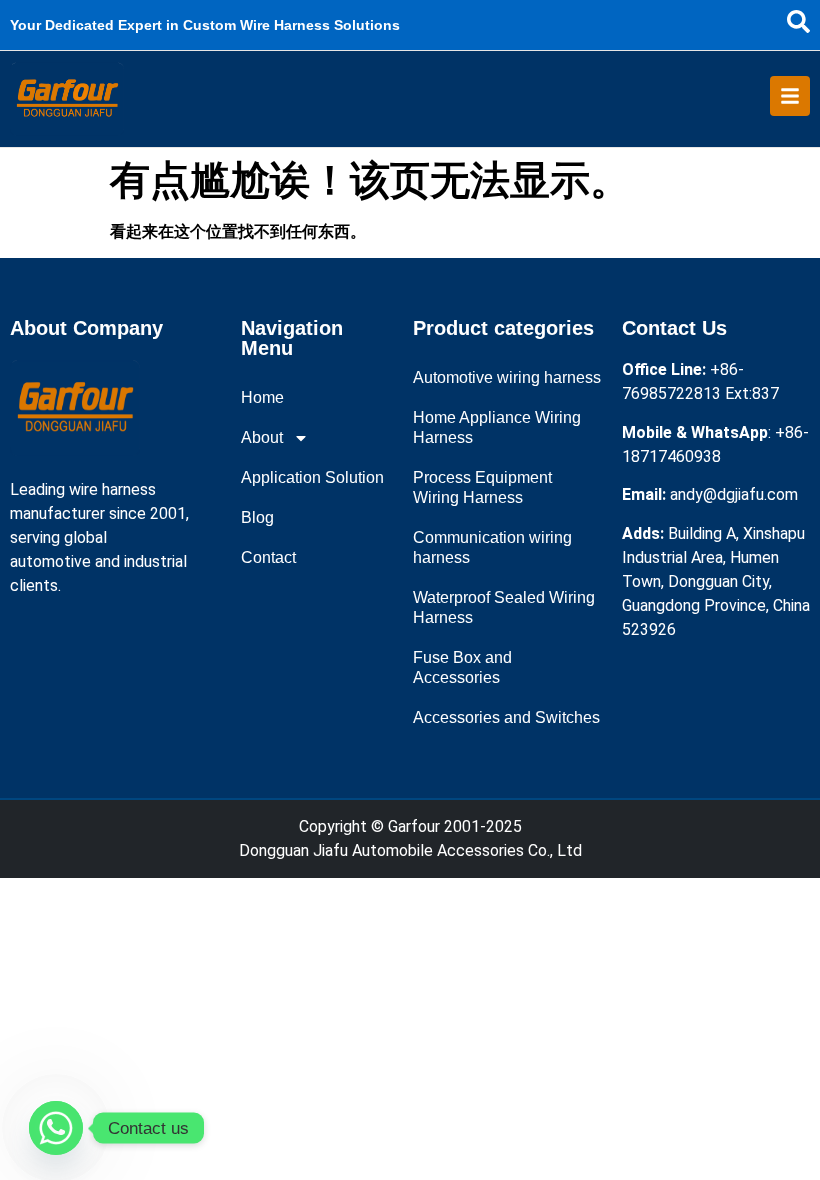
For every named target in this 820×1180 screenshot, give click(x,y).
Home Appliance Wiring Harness (497, 427)
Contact (268, 557)
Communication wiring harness (492, 547)
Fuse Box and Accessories (462, 667)
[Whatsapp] (56, 1128)
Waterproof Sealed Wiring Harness (504, 607)
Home (262, 397)
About (262, 437)
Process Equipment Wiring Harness (482, 487)
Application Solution (312, 477)
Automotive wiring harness (507, 377)
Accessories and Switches (506, 717)
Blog (257, 517)
